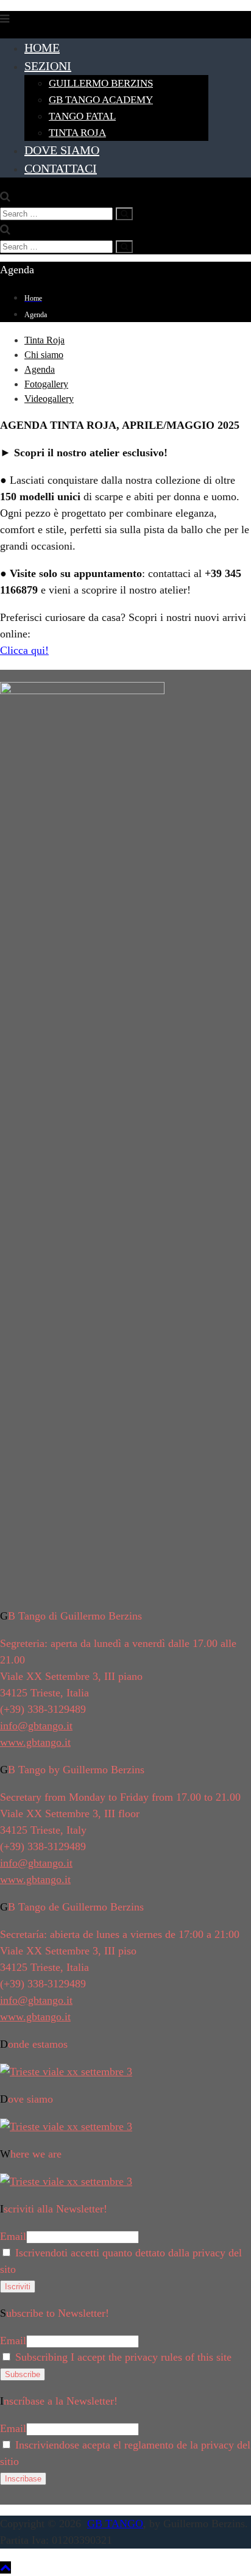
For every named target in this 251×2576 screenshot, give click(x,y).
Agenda (40, 369)
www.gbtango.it (35, 1742)
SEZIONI (48, 66)
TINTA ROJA (77, 133)
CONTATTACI (61, 168)
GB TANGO (115, 2524)
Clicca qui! (24, 650)
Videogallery (49, 399)
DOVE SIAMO (62, 150)
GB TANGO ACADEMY (101, 100)
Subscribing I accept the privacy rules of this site (122, 2357)
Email (13, 2236)
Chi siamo (44, 355)
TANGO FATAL (82, 116)
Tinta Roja (44, 340)
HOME (42, 48)
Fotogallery (46, 384)
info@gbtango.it (36, 1726)
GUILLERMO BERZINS (101, 83)
